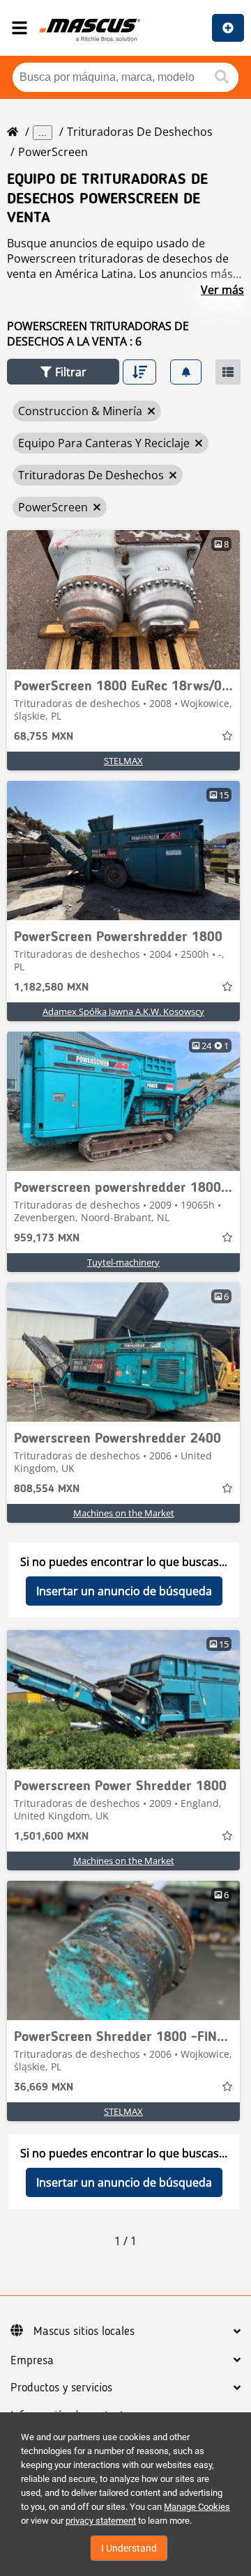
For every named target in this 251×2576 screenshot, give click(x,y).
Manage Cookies (197, 2507)
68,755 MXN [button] (44, 737)
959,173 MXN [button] (47, 1239)
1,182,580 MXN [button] (51, 988)
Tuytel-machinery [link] (123, 1262)
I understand (129, 2548)
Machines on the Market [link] (124, 1513)
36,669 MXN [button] (44, 2088)
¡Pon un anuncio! (228, 28)
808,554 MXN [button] (47, 1489)
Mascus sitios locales (84, 2331)
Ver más (222, 290)
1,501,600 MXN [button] (51, 1837)
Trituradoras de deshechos (140, 132)
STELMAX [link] (123, 761)
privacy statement (101, 2521)
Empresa (32, 2361)
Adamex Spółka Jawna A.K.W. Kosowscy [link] (123, 1011)
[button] (63, 372)
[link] (123, 600)
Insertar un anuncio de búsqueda (124, 1591)
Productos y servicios (61, 2388)
